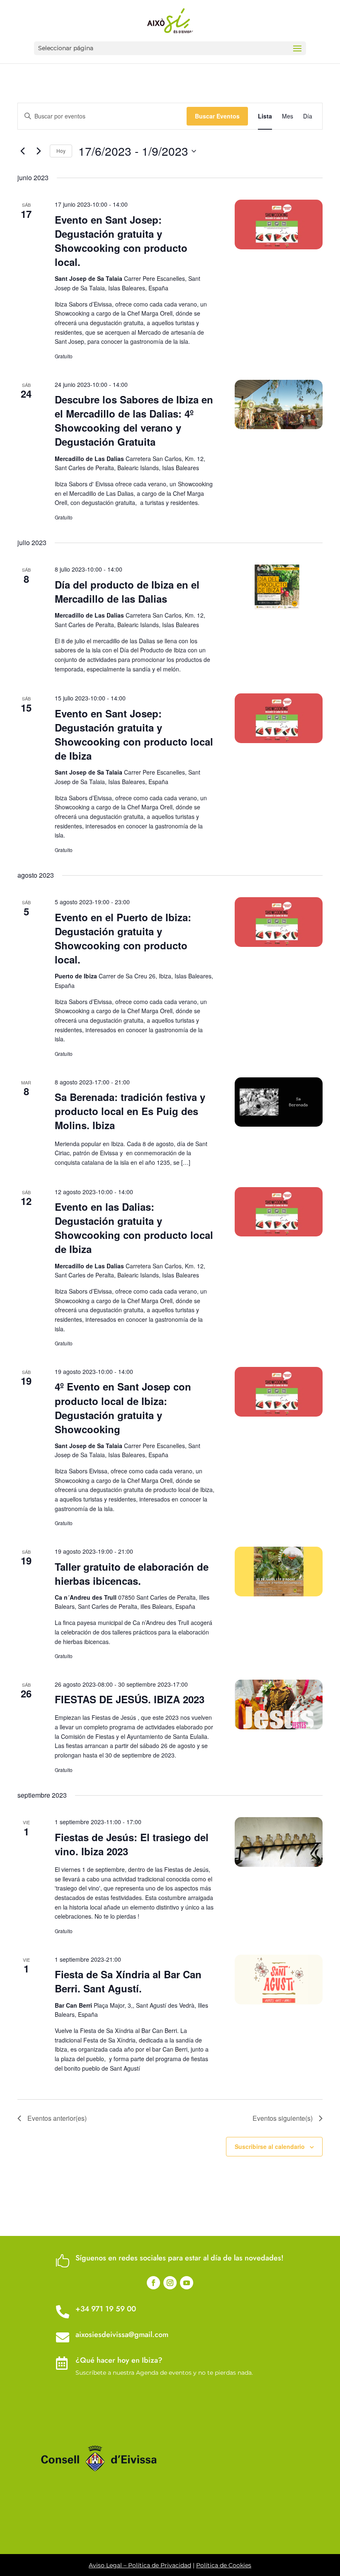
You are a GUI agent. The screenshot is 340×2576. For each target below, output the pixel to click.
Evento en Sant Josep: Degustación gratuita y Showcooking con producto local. (121, 241)
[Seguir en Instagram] (170, 2283)
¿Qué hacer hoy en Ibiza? (119, 2360)
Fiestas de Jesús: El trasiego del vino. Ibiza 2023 (132, 1844)
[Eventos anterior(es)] (22, 151)
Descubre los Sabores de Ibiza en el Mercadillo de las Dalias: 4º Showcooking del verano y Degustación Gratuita (134, 420)
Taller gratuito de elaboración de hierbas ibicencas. (132, 1574)
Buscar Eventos (217, 116)
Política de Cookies (224, 2565)
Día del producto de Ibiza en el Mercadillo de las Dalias (127, 591)
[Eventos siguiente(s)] (39, 151)
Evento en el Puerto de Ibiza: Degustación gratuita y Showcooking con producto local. (123, 938)
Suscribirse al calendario (270, 2146)
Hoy (61, 151)
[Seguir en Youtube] (187, 2283)
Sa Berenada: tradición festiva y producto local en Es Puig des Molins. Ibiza (130, 1111)
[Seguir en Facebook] (153, 2283)
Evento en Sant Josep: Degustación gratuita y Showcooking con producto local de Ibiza (134, 734)
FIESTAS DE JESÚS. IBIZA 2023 (130, 1699)
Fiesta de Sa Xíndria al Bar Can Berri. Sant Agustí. (128, 1981)
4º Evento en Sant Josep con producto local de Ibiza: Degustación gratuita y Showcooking (123, 1408)
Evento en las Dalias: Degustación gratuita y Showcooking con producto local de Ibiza (134, 1228)
